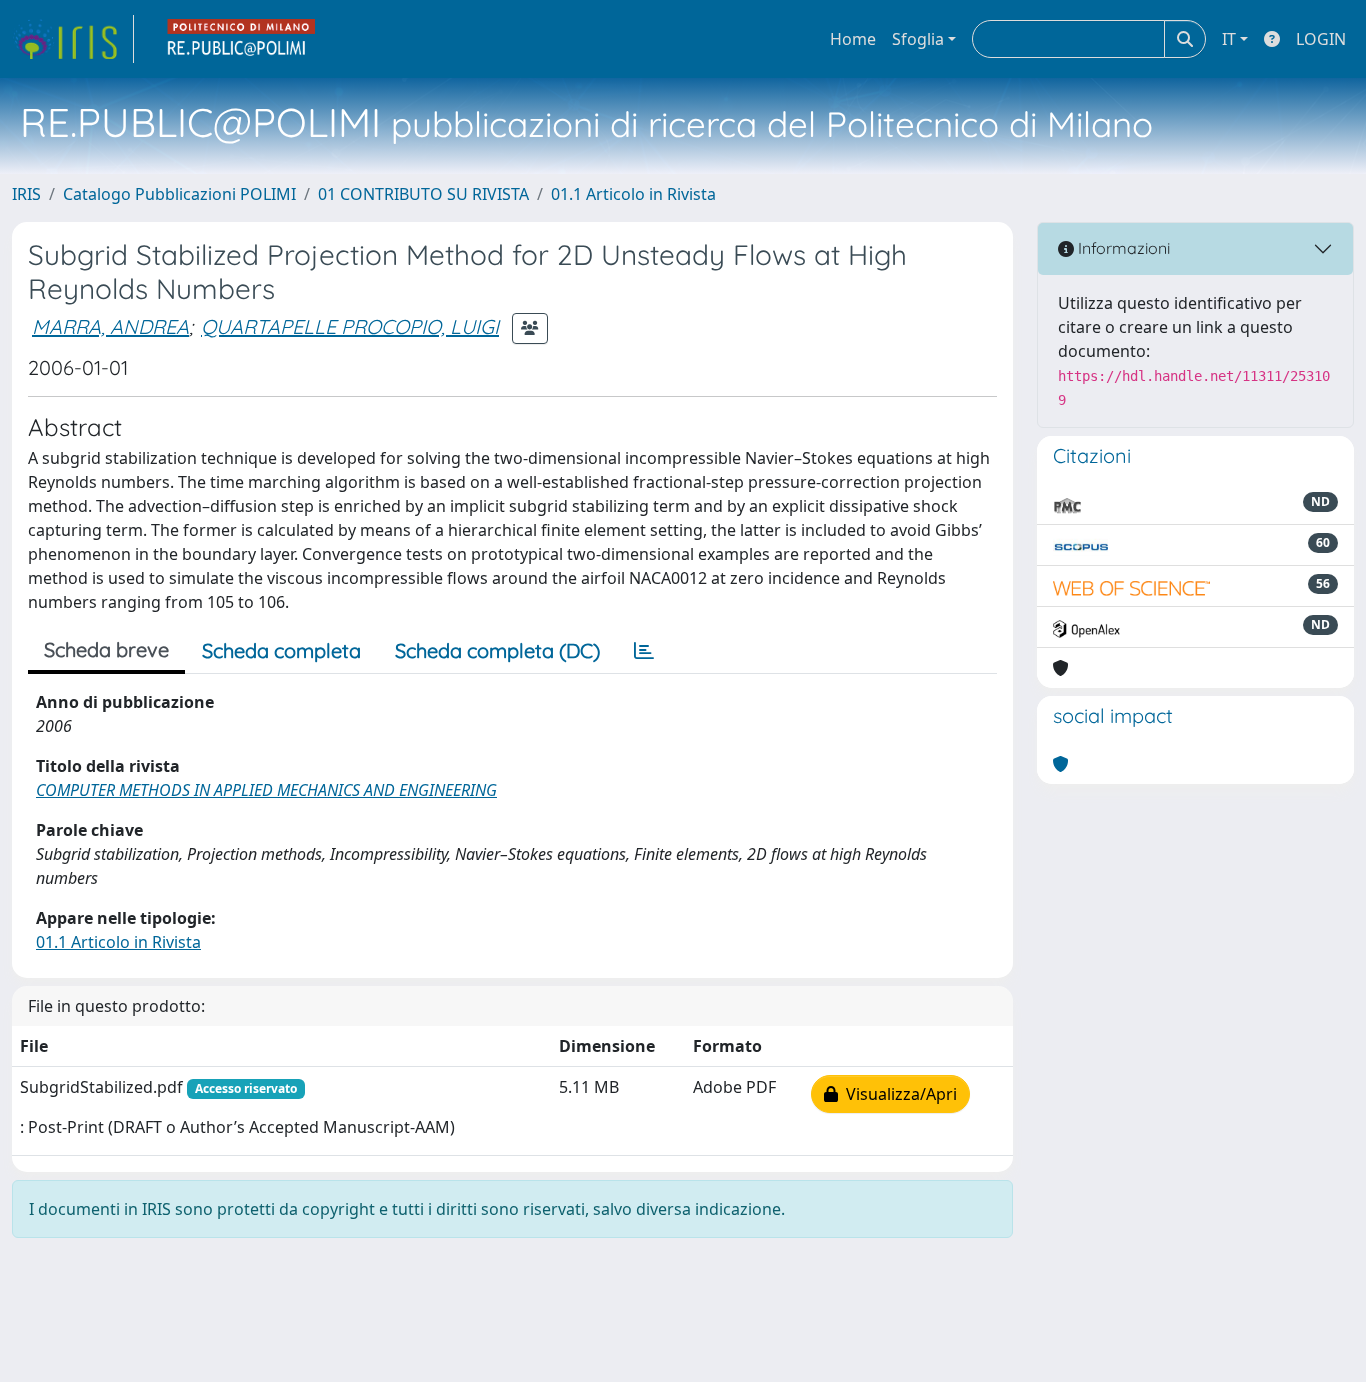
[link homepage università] (242, 39)
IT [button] (1229, 39)
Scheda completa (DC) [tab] (497, 650)
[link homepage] (73, 39)
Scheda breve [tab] (106, 649)
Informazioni (1122, 248)
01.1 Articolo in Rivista (633, 194)
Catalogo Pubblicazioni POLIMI (179, 194)
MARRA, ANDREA (110, 326)
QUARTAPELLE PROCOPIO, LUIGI (350, 326)
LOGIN (1321, 39)
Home (853, 39)
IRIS (26, 194)
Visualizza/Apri (897, 1094)
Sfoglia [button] (918, 39)
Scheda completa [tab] (281, 650)
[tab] (644, 651)
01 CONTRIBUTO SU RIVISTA (423, 194)
